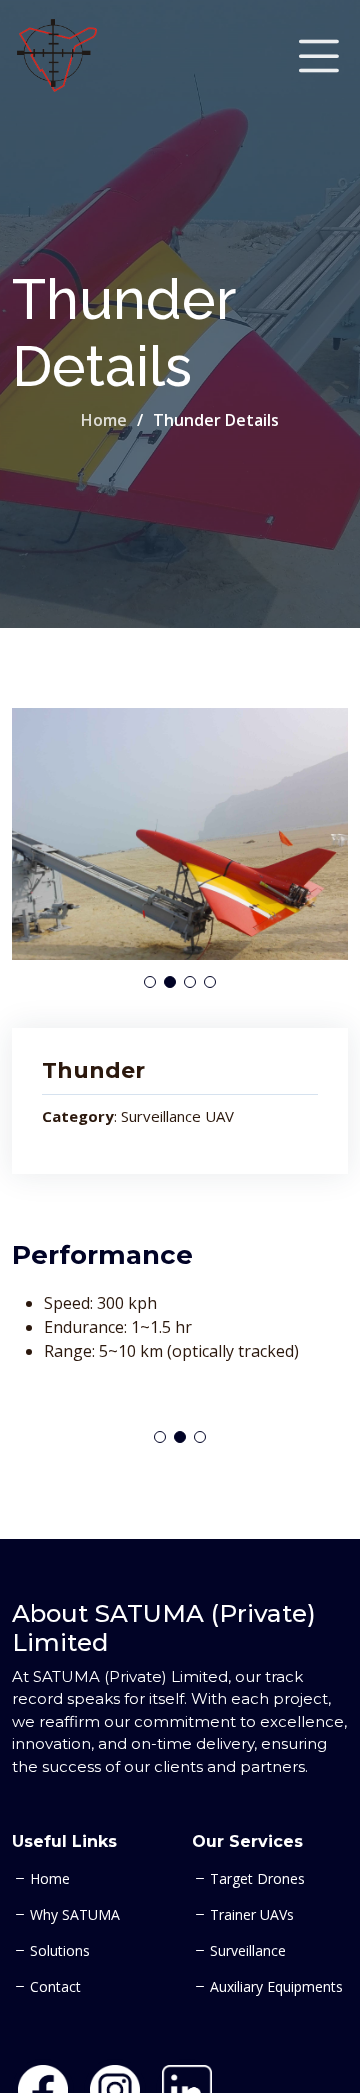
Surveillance (248, 1951)
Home (104, 420)
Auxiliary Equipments (276, 1987)
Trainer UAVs (252, 1915)
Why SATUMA (75, 1915)
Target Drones (257, 1879)
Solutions (60, 1951)
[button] (150, 982)
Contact (55, 1987)
